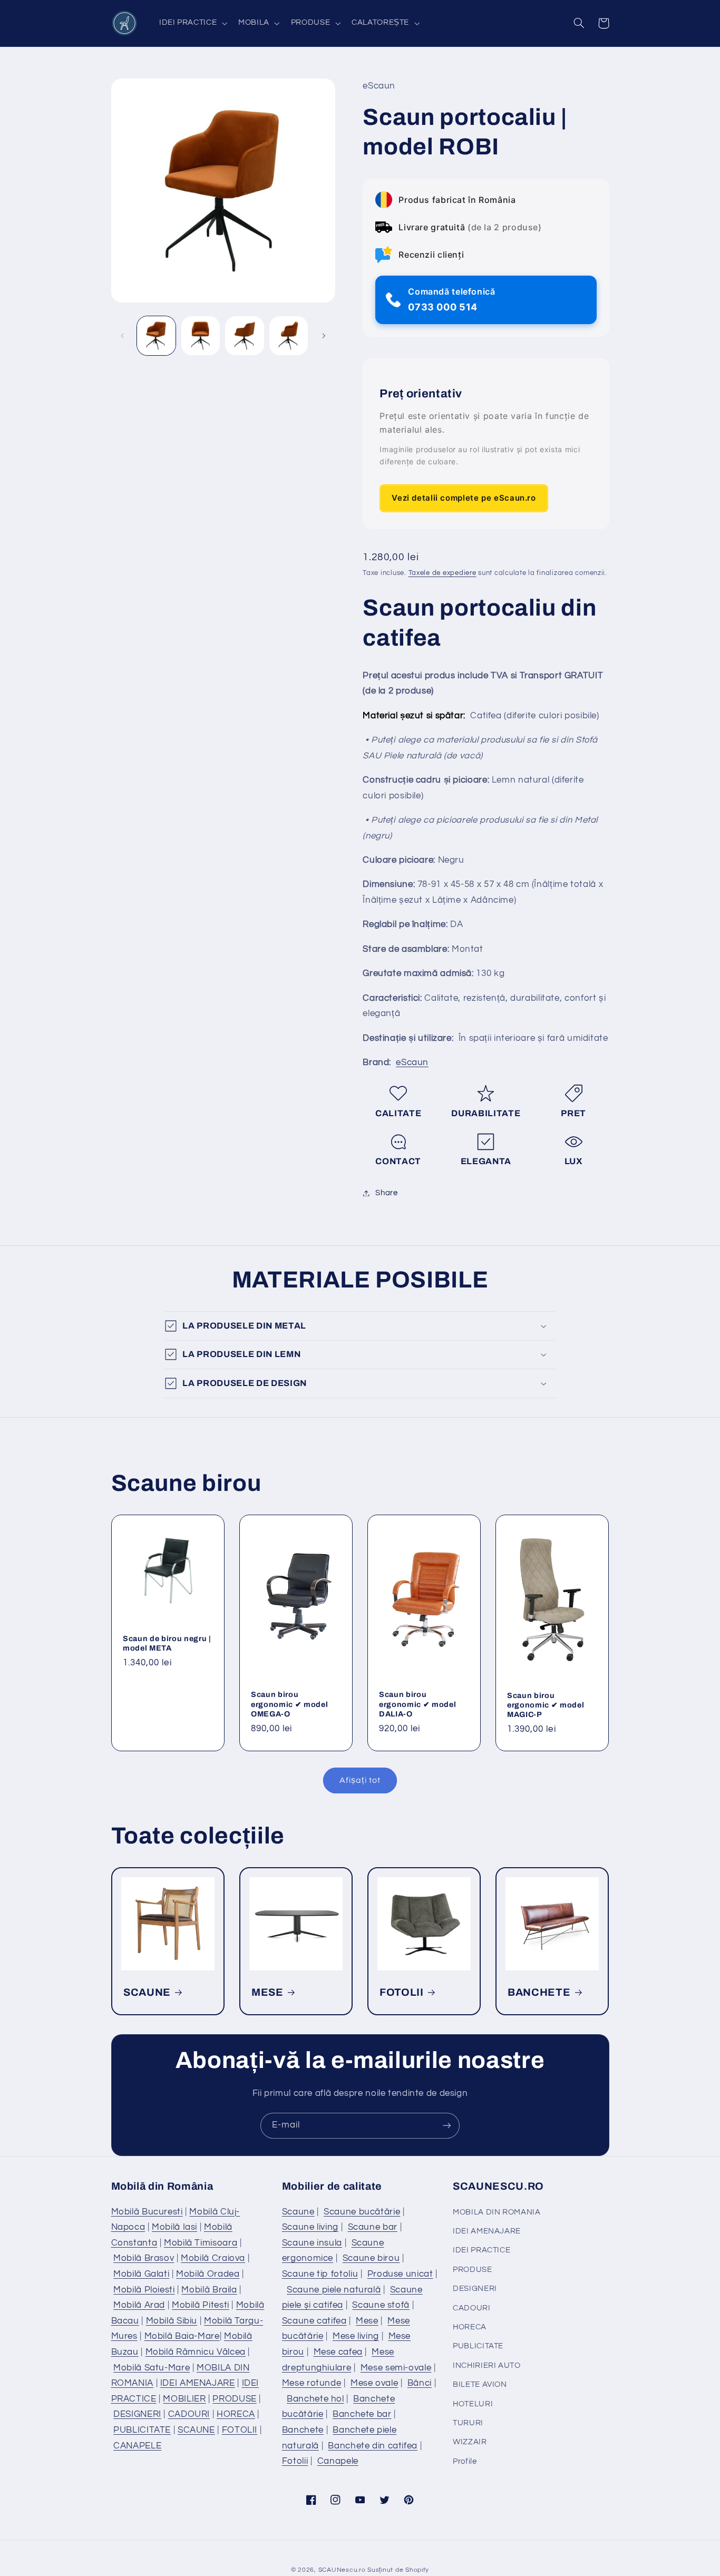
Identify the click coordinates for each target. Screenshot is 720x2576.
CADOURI (189, 2414)
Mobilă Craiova (213, 2258)
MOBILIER (184, 2399)
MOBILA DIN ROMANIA (497, 2212)
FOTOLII (402, 1992)
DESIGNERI (137, 2414)
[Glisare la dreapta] (324, 336)
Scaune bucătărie (362, 2212)
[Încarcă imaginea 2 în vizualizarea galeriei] (201, 335)
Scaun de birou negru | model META (167, 1643)
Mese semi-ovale (396, 2368)
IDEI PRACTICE (481, 2250)
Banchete (303, 2430)
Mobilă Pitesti (201, 2305)
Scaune (298, 2212)
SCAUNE (147, 1992)
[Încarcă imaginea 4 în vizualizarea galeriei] (289, 335)
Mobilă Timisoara (201, 2243)
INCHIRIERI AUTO (487, 2365)
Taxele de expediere (442, 573)
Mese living (356, 2336)
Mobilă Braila (209, 2290)
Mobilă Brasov (144, 2258)
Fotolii (295, 2461)
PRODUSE (234, 2399)
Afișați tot (360, 1780)
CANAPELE (137, 2446)
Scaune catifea (314, 2321)
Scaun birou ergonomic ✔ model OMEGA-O (289, 1704)
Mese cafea (338, 2352)
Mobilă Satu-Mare (152, 2368)
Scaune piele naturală (334, 2290)
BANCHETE (539, 1992)
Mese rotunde (312, 2383)
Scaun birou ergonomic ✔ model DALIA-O (417, 1704)
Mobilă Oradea (208, 2274)
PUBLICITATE (142, 2430)
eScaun (412, 1062)
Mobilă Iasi (174, 2227)
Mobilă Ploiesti (144, 2290)
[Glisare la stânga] (123, 336)
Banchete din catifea (373, 2446)
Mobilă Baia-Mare (182, 2336)
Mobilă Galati (141, 2274)
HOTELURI (473, 2404)
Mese (367, 2321)
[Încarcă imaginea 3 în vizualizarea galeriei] (244, 335)
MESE (267, 1992)
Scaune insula (312, 2243)
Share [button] (386, 1193)
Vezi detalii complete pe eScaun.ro (464, 498)
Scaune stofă (381, 2305)
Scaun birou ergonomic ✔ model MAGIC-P (546, 1705)
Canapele (338, 2461)
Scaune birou (371, 2258)
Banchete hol (315, 2399)
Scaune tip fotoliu (320, 2274)
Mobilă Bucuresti (147, 2212)
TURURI (468, 2423)
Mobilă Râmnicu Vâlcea (196, 2352)
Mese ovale (374, 2383)
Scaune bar (373, 2227)
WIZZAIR (470, 2442)
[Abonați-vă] (447, 2126)
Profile (465, 2461)
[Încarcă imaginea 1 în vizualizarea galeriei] (156, 335)
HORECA (236, 2414)
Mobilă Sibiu (172, 2321)
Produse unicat (400, 2274)
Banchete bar (362, 2414)
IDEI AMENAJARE (198, 2383)
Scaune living (310, 2227)
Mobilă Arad (139, 2305)
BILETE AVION (480, 2384)
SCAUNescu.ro (342, 2570)
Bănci (420, 2383)
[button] (192, 23)
